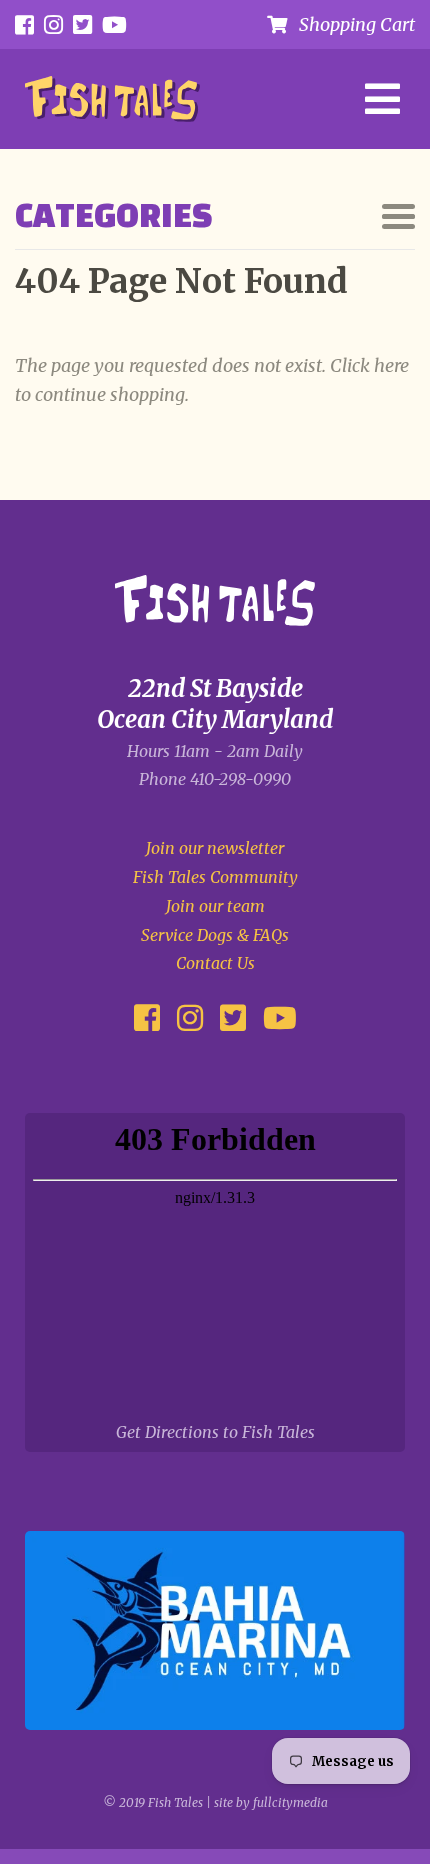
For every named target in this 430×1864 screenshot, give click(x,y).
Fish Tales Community (215, 877)
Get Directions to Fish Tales (215, 1432)
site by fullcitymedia (271, 1802)
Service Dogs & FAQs (215, 935)
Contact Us (215, 963)
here (391, 365)
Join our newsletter (215, 848)
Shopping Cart (351, 24)
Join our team (215, 906)
